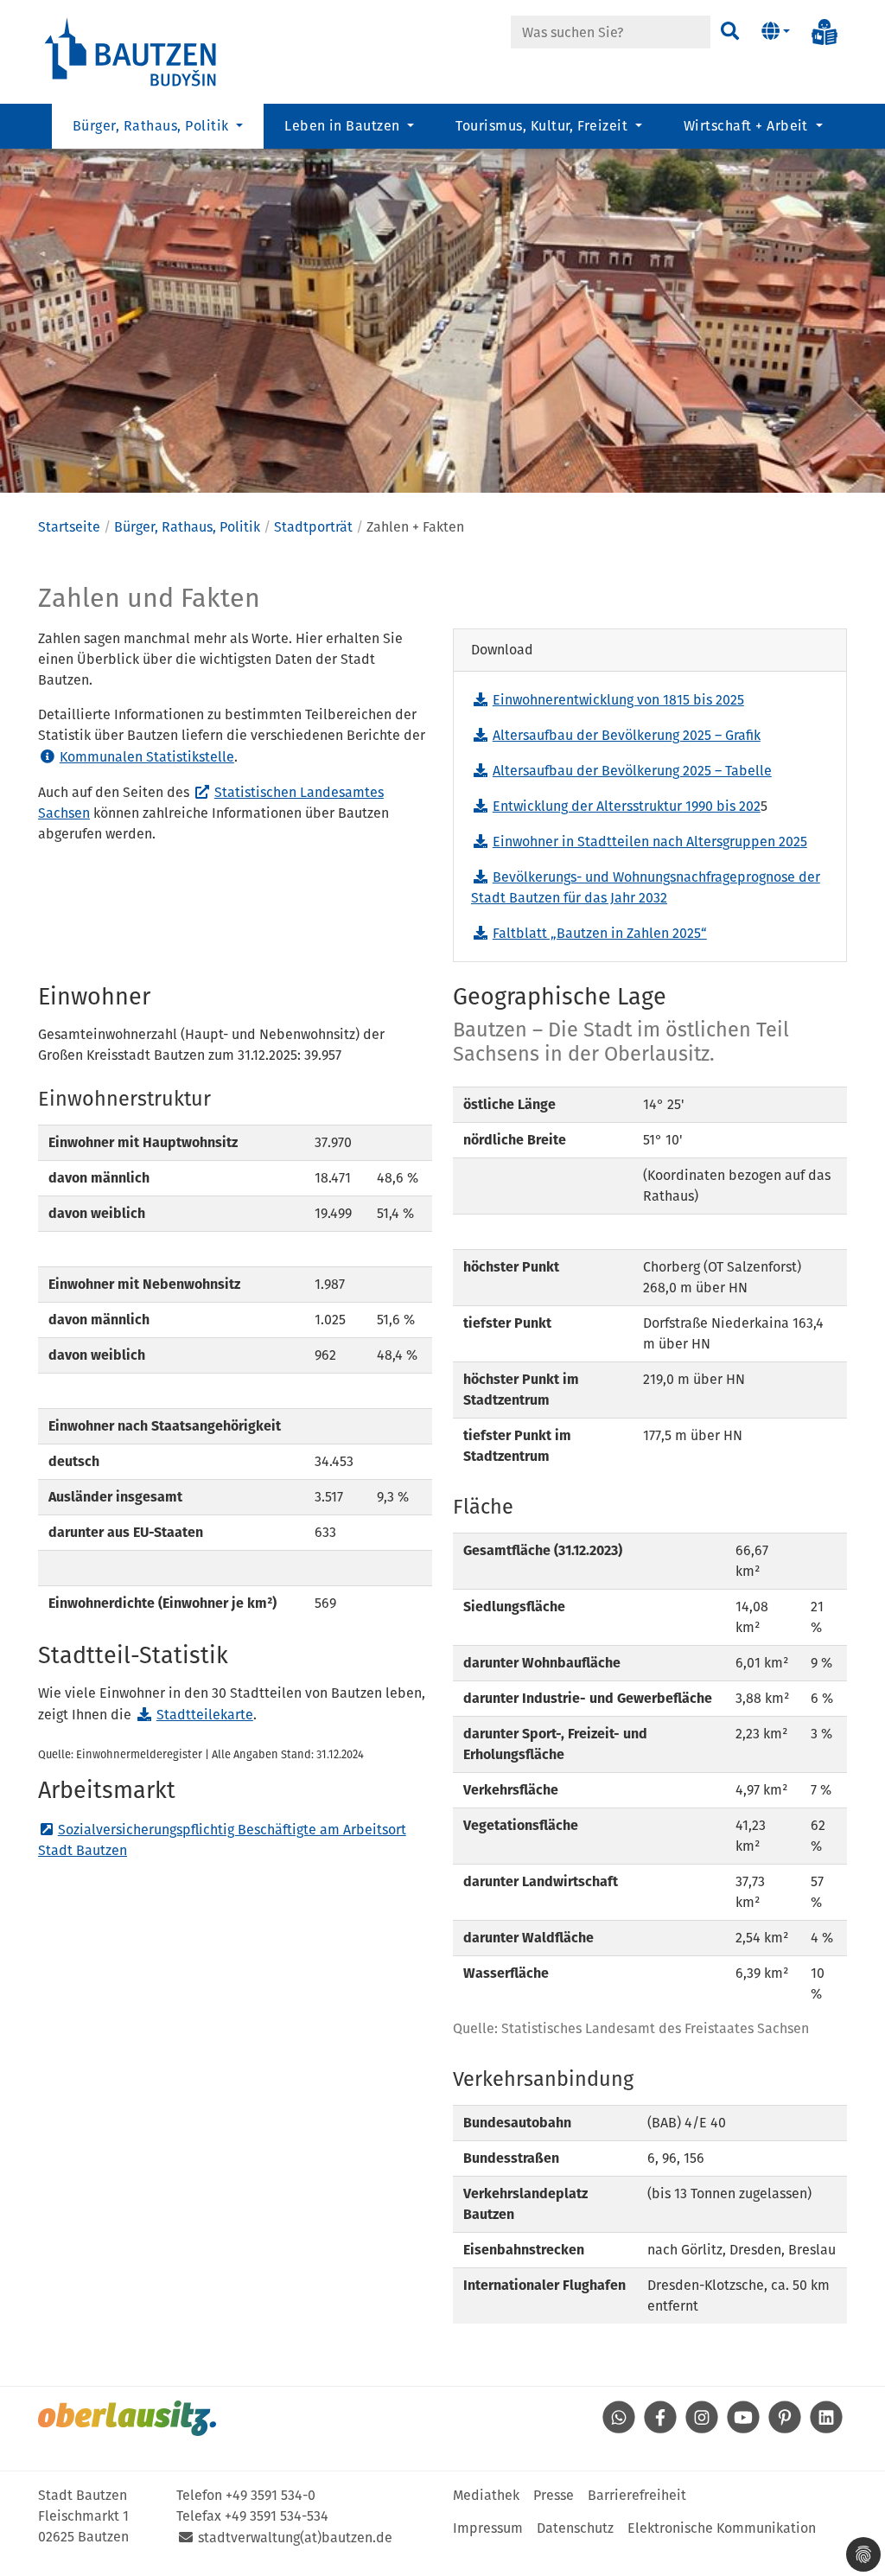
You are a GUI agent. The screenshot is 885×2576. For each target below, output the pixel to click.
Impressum (488, 2528)
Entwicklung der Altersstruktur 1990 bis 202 (627, 806)
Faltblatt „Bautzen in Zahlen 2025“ (600, 933)
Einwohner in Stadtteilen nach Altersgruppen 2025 (650, 842)
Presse (554, 2495)
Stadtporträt (313, 527)
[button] (776, 32)
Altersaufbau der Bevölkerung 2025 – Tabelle (632, 771)
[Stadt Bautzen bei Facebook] (660, 2429)
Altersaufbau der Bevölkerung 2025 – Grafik (627, 735)
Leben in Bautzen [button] (344, 126)
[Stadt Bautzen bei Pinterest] (785, 2429)
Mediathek (486, 2495)
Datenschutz (575, 2528)
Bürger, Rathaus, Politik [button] (153, 126)
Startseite (69, 527)
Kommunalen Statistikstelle (147, 757)
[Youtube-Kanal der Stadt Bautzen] (743, 2429)
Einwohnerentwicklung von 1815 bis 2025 (618, 700)
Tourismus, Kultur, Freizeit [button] (543, 126)
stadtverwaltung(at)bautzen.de (295, 2538)
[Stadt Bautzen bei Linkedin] (826, 2429)
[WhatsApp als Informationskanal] (619, 2429)
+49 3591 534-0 (271, 2495)
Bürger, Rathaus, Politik (187, 527)
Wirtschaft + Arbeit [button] (748, 126)
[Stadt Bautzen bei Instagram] (702, 2429)
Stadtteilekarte (205, 1715)
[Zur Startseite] (131, 51)
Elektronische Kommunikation (722, 2528)
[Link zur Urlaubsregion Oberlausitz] (127, 2418)
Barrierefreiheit (637, 2495)
